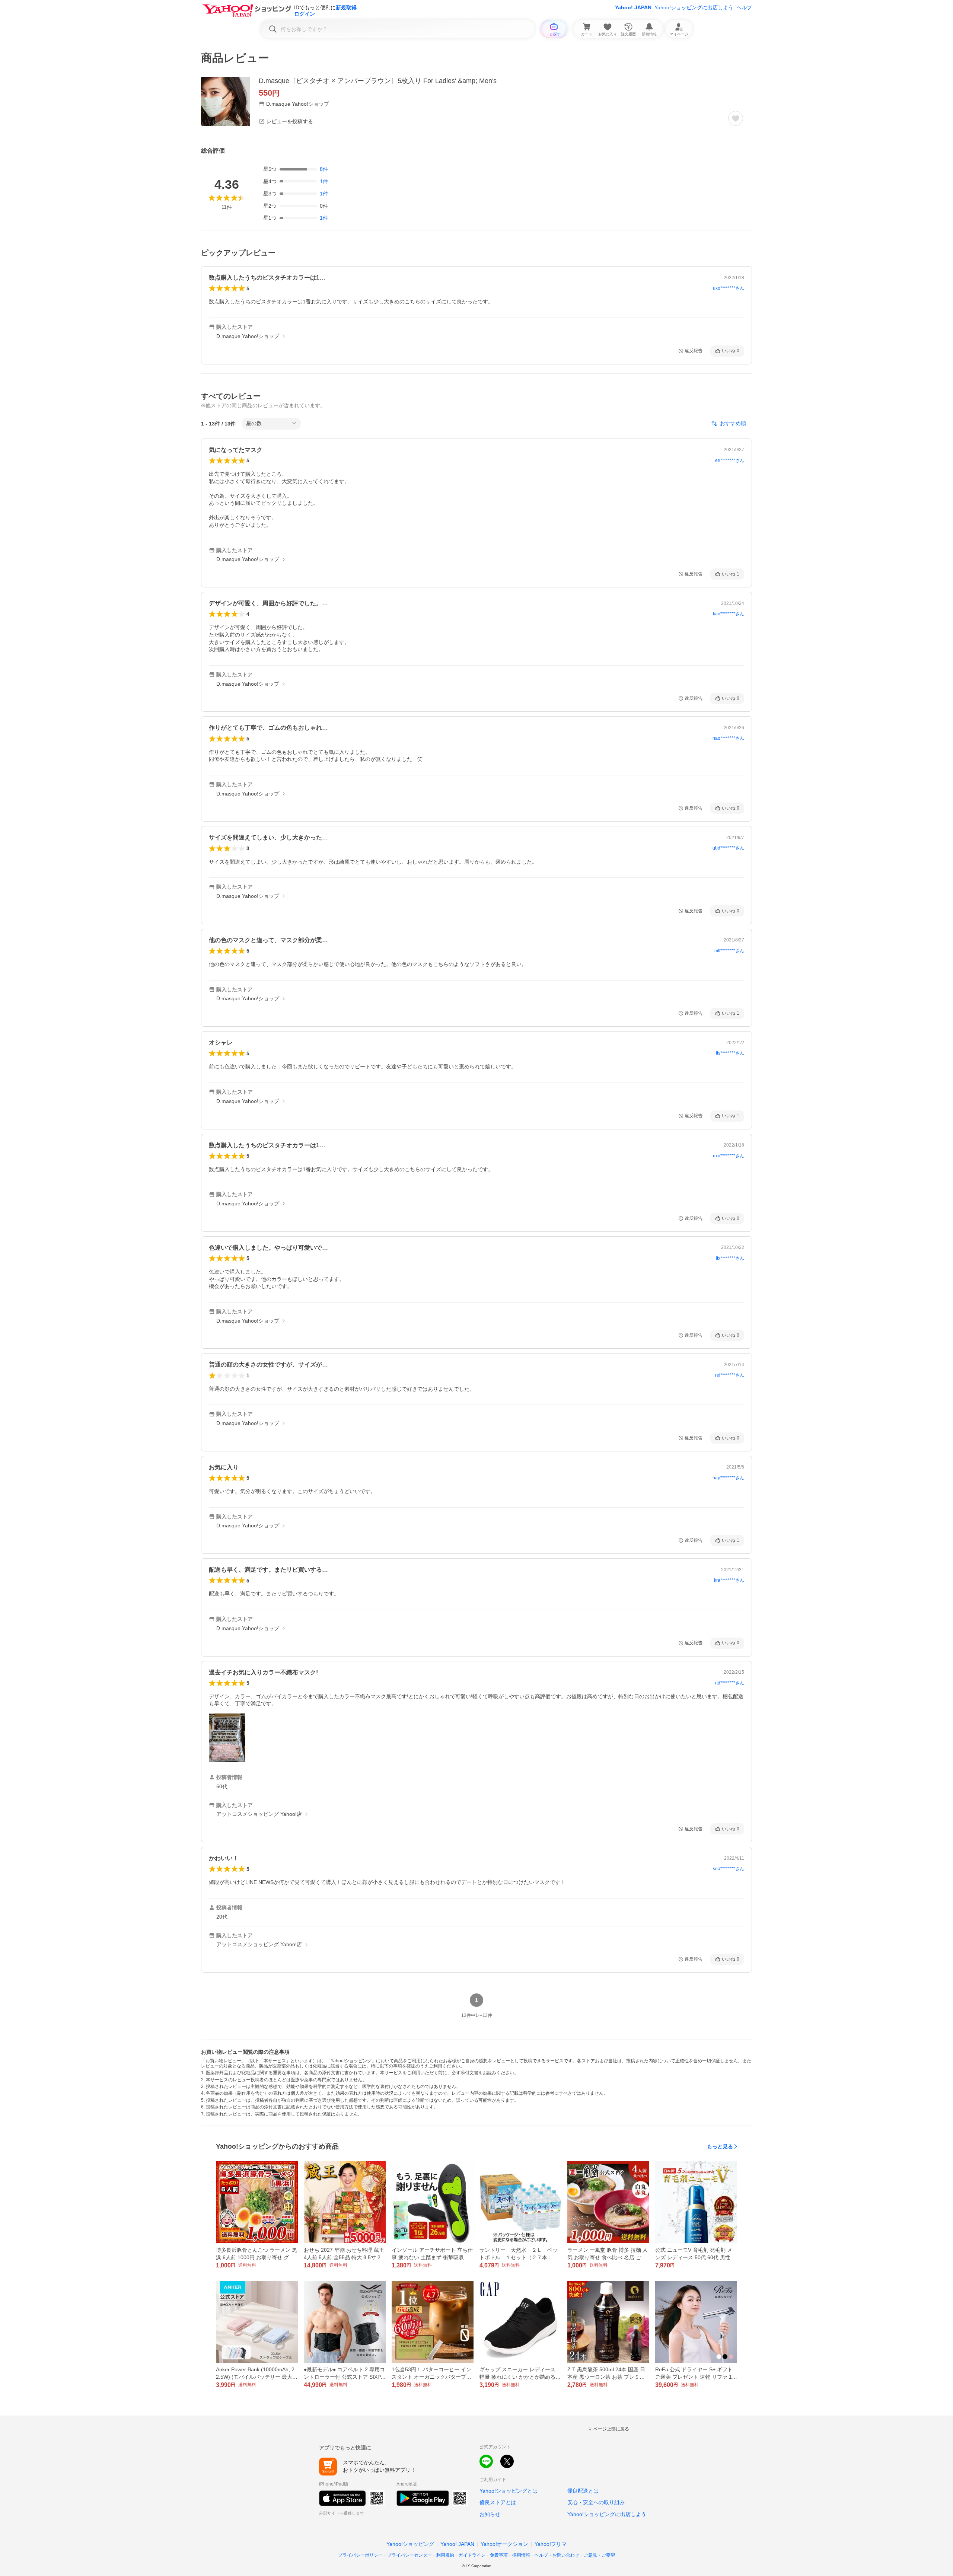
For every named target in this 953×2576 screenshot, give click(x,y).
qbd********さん (728, 848)
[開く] (227, 1738)
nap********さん (728, 1478)
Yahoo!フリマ (551, 2544)
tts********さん (730, 1053)
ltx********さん (730, 1258)
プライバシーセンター (409, 2555)
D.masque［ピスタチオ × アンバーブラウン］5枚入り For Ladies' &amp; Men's (378, 81)
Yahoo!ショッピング (410, 2544)
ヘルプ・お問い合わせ (557, 2555)
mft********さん (729, 951)
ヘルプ (744, 7)
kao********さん (729, 614)
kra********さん (729, 1580)
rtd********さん (730, 1683)
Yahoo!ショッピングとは (509, 2491)
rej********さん (730, 1375)
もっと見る (720, 2146)
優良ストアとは (498, 2502)
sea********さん (729, 1869)
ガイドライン (472, 2555)
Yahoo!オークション (504, 2544)
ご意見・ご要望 (599, 2555)
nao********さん (728, 738)
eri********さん (730, 460)
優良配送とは (583, 2491)
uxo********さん (729, 288)
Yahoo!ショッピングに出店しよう (694, 7)
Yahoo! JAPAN (633, 7)
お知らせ (490, 2514)
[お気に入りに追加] (736, 118)
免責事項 (499, 2555)
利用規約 (445, 2555)
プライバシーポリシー (360, 2555)
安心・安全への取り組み (596, 2502)
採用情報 (521, 2555)
